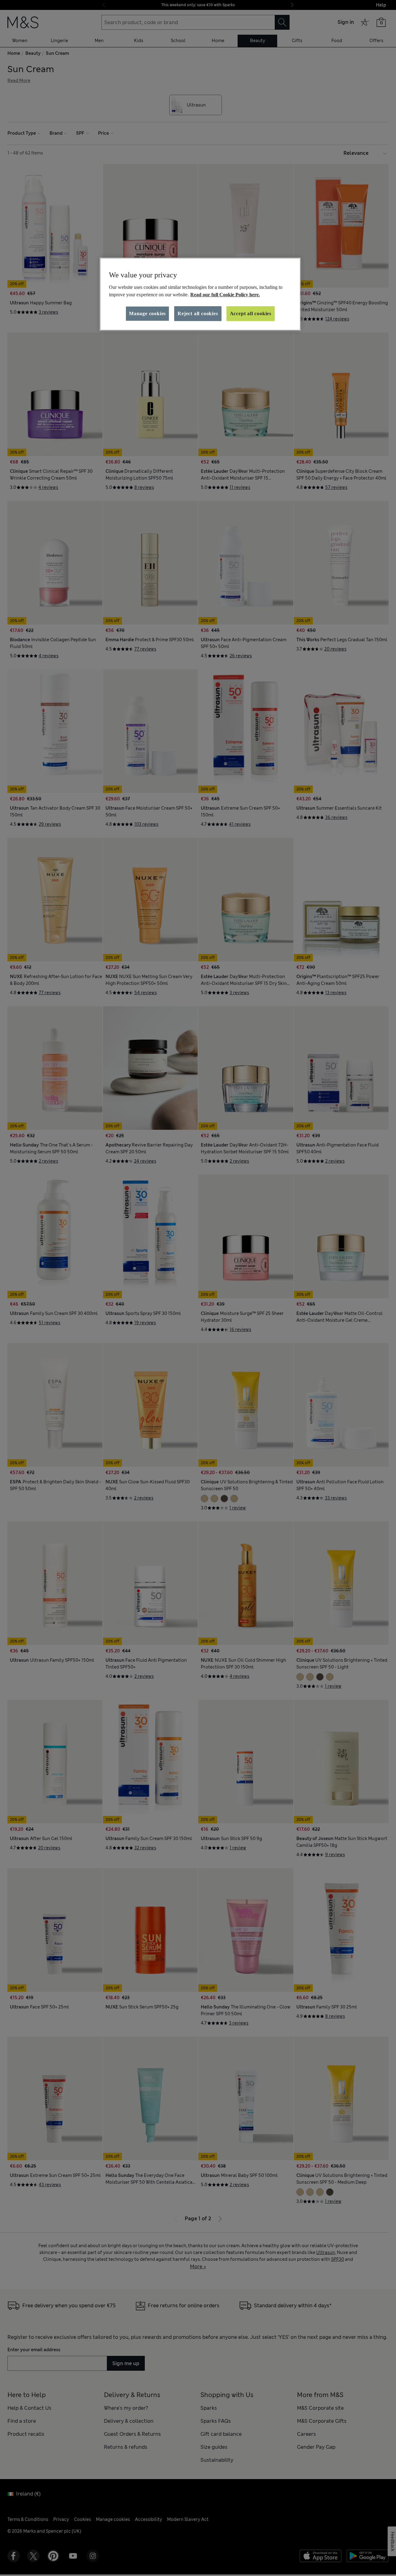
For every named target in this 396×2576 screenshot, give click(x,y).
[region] (200, 294)
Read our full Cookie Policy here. (225, 295)
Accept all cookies (251, 313)
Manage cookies (147, 313)
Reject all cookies (198, 313)
